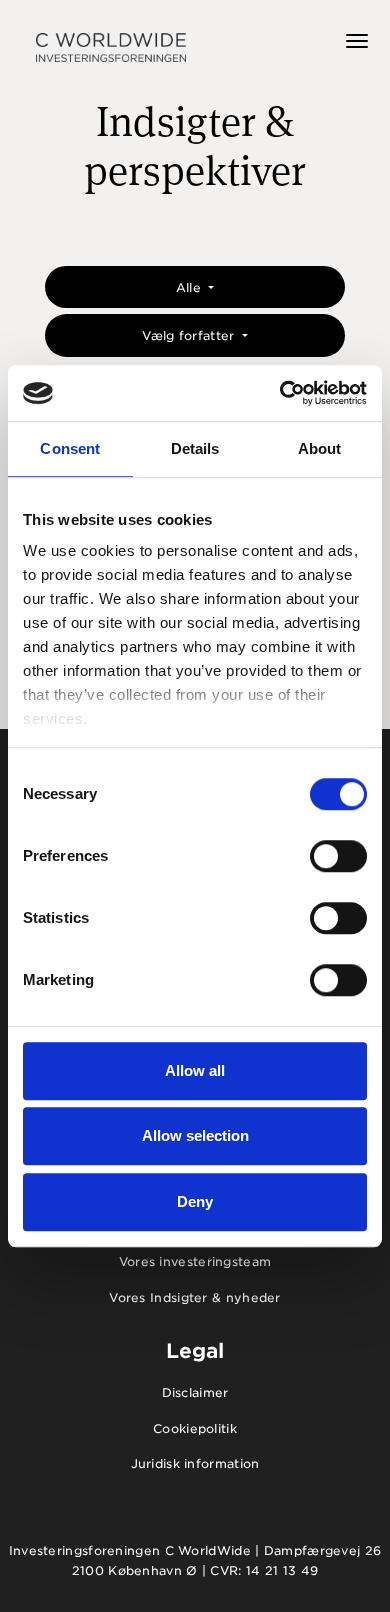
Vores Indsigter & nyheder (195, 1297)
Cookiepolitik (195, 1428)
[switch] (338, 856)
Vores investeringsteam (195, 1261)
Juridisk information (195, 1463)
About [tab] (320, 448)
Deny (195, 1201)
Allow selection (195, 1135)
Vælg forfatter (190, 335)
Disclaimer (195, 1392)
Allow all (195, 1070)
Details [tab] (195, 448)
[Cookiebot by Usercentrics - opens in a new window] (280, 393)
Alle (191, 287)
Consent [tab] (70, 448)
